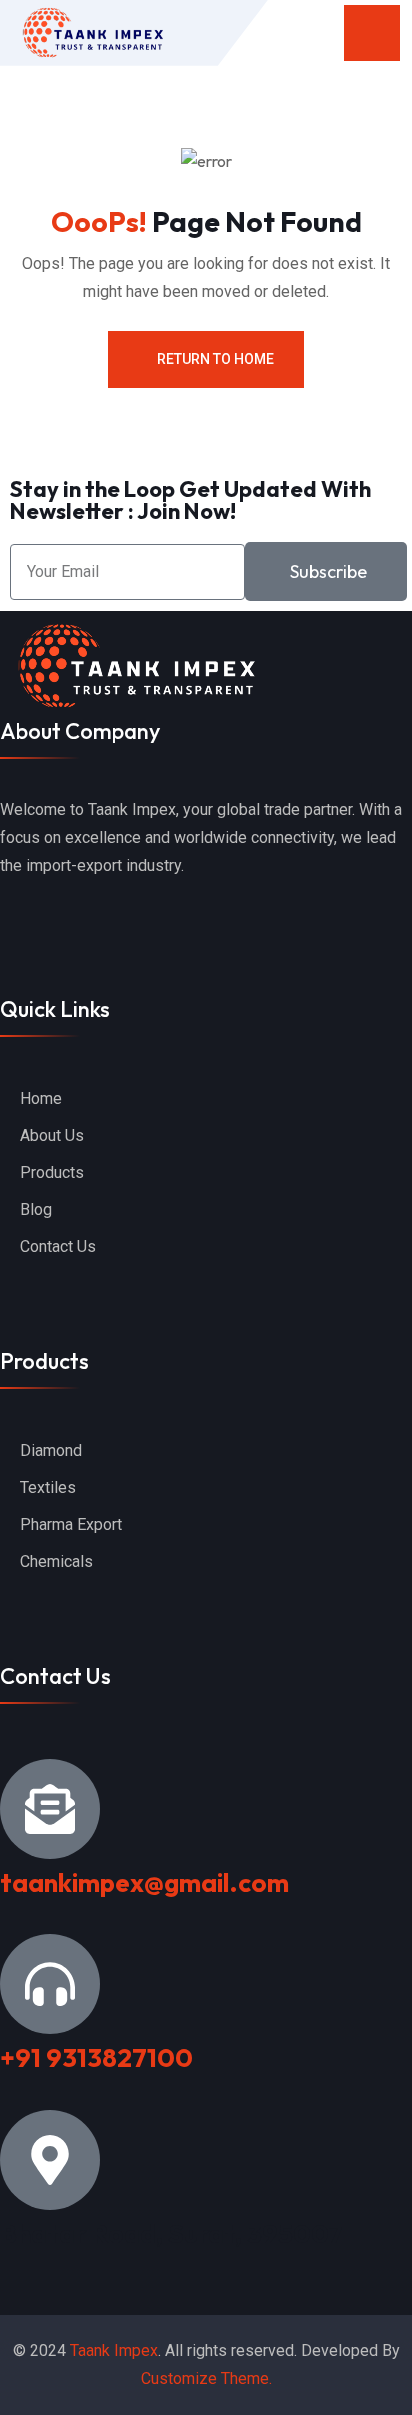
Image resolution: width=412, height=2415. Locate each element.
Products (52, 1172)
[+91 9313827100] (50, 1984)
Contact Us (58, 1246)
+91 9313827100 (96, 2057)
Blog (36, 1209)
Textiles (48, 1487)
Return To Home (215, 359)
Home (41, 1098)
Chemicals (56, 1561)
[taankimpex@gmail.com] (50, 1809)
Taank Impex (114, 2350)
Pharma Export (71, 1524)
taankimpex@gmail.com (144, 1882)
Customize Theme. (206, 2378)
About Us (52, 1135)
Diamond (51, 1450)
